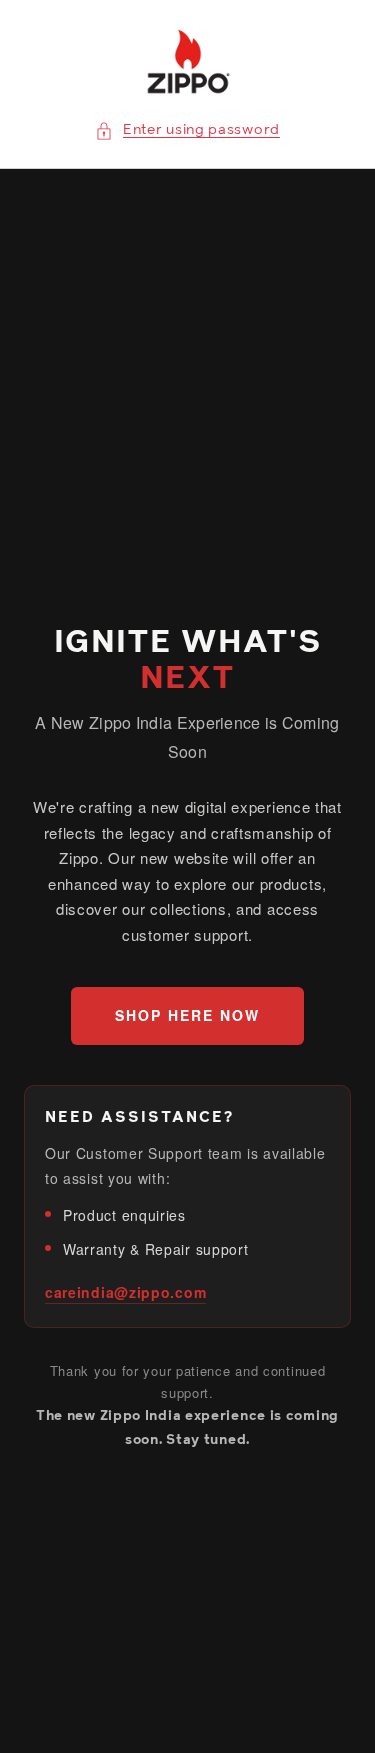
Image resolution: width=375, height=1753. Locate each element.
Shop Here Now (187, 1015)
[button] (187, 130)
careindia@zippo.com (125, 1292)
